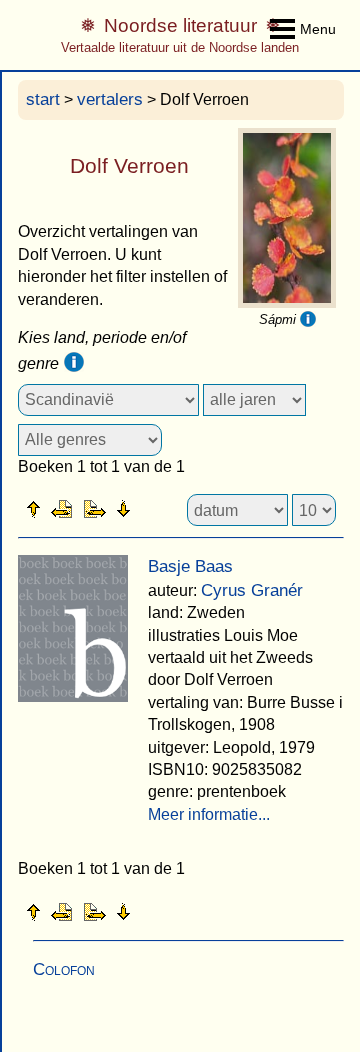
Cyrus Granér (252, 590)
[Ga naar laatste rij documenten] (173, 508)
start (43, 99)
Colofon (64, 969)
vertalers (110, 99)
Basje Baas (190, 566)
